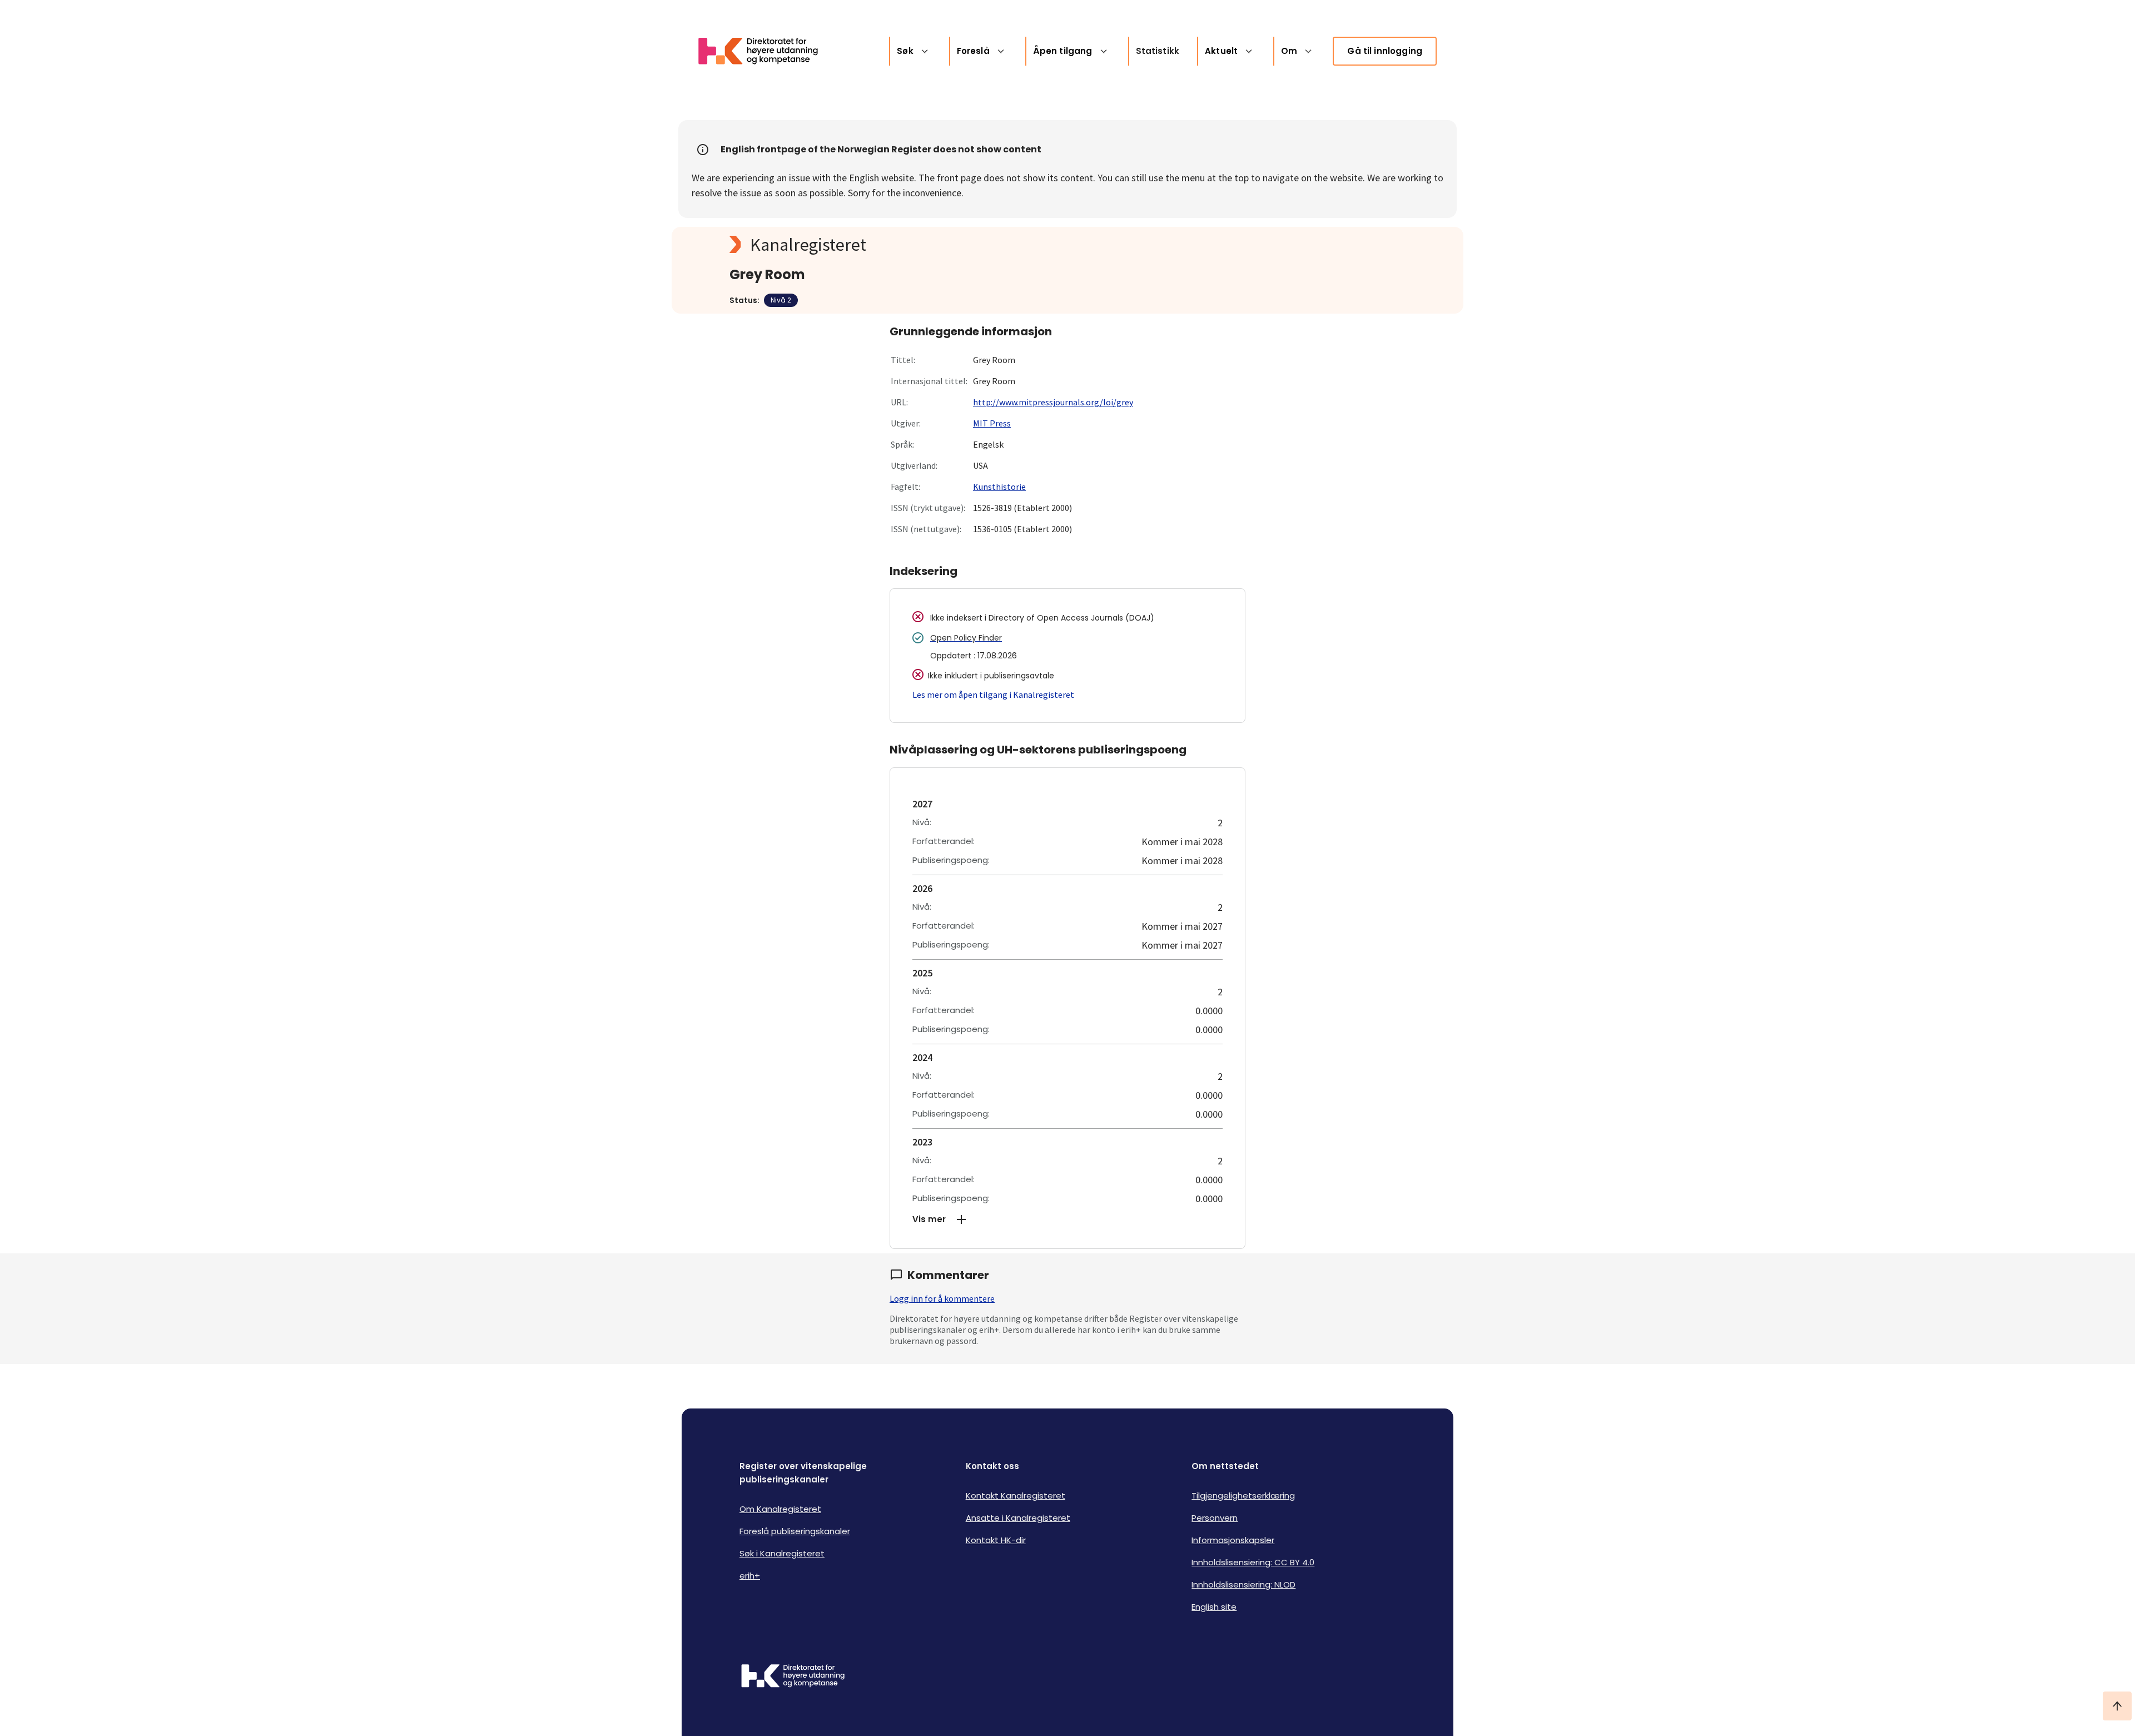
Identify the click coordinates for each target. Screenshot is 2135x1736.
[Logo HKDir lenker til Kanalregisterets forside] (765, 51)
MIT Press (992, 423)
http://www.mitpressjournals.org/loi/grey (1053, 402)
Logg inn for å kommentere (942, 1298)
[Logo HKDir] (793, 1677)
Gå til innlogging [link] (1385, 51)
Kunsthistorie (999, 487)
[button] (1067, 1219)
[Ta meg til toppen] (2117, 1706)
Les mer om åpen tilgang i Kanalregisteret (993, 695)
